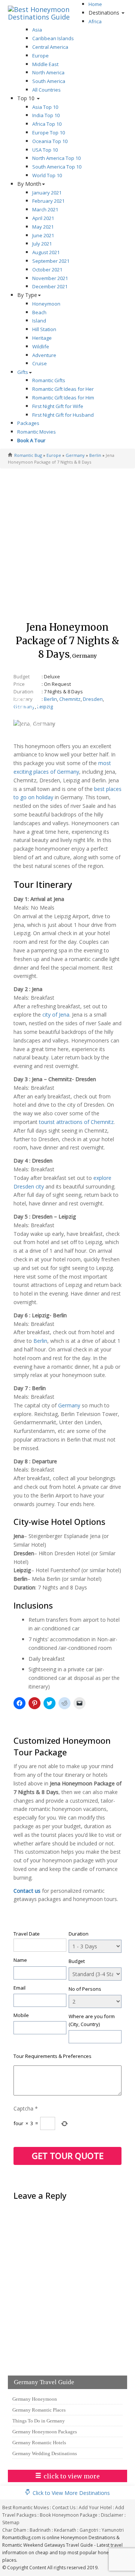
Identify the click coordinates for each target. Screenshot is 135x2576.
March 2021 (45, 209)
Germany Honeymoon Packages (45, 2432)
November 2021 (50, 278)
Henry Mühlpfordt (33, 724)
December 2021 (50, 286)
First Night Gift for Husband (63, 415)
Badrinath (40, 2530)
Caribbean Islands (53, 38)
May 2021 (43, 227)
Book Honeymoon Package (69, 2515)
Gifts (23, 372)
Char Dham (14, 2530)
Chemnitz (70, 699)
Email (19, 1988)
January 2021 (47, 193)
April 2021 (43, 218)
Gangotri (89, 2530)
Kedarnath (65, 2530)
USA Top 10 (45, 150)
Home (95, 4)
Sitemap (11, 2523)
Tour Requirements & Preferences (52, 2056)
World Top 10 (47, 175)
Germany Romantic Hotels (39, 2443)
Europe (40, 56)
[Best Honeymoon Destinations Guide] (45, 9)
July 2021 (42, 244)
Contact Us (64, 2507)
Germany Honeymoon (35, 2399)
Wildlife (41, 346)
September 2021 (51, 261)
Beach (39, 312)
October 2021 (47, 270)
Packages (28, 423)
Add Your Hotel (95, 2507)
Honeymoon (46, 304)
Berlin (95, 455)
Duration (79, 1934)
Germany (75, 455)
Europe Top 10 (49, 133)
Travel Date (27, 1934)
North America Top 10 (56, 158)
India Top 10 (46, 115)
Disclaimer (112, 2515)
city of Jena (56, 1015)
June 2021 (43, 235)
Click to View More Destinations (71, 2493)
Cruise (40, 363)
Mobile (21, 2015)
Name (20, 1960)
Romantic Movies (37, 432)
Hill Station (44, 329)
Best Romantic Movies (25, 2507)
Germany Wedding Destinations (45, 2453)
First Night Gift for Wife (58, 406)
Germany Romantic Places (39, 2410)
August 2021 (46, 252)
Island (39, 321)
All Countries (46, 90)
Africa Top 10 (47, 124)
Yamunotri (113, 2530)
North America (48, 72)
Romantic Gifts (49, 380)
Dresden (93, 699)
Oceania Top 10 (50, 141)
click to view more (72, 2476)
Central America (50, 47)
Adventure (44, 355)
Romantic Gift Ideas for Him (63, 398)
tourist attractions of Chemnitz (76, 1122)
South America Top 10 (57, 167)
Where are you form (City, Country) (92, 2020)
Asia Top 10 (45, 107)
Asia (37, 30)
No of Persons (85, 1989)
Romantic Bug (28, 455)
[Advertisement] (67, 542)
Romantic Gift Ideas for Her (63, 389)
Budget (77, 1961)
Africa (95, 21)
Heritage (42, 338)
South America (49, 81)
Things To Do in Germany (39, 2421)
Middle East (45, 64)
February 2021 (48, 201)
